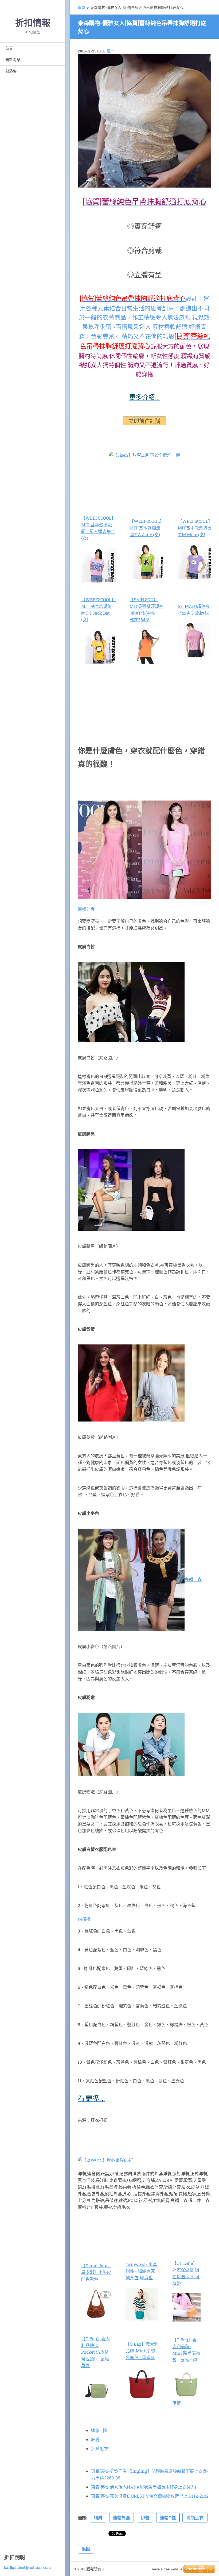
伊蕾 (177, 2403)
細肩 (95, 2439)
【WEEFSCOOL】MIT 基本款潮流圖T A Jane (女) (147, 528)
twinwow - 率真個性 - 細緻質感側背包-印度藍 (141, 2271)
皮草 (111, 51)
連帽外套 (86, 909)
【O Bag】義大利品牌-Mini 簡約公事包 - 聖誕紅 (142, 2351)
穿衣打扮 (99, 2120)
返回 (86, 2549)
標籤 (82, 2518)
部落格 (11, 71)
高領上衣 (193, 1579)
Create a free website (166, 2569)
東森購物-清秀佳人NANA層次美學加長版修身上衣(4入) (144, 2487)
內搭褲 (84, 1919)
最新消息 (13, 60)
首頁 (9, 48)
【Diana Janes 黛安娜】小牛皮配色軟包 (96, 2272)
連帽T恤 (99, 2430)
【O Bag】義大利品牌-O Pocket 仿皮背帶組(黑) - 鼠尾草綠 (95, 2352)
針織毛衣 (100, 2449)
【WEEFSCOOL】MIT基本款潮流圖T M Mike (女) (195, 528)
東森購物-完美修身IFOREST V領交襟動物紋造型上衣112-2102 (150, 2496)
